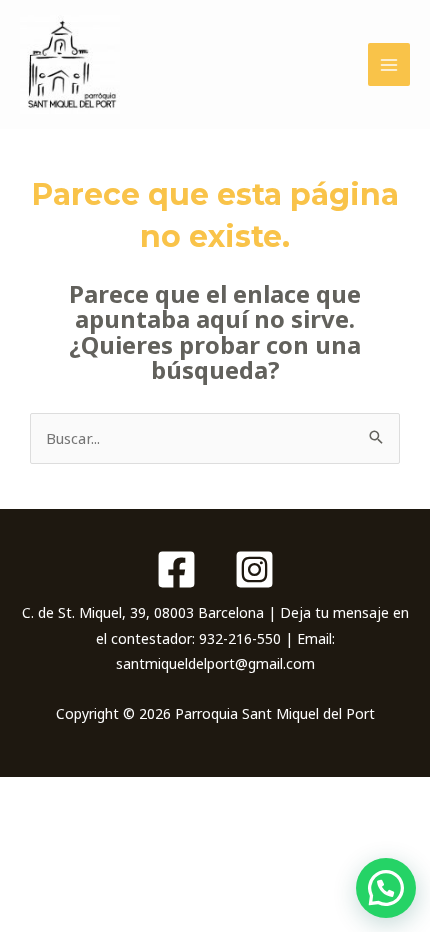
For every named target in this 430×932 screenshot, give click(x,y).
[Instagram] (254, 569)
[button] (386, 888)
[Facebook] (176, 569)
